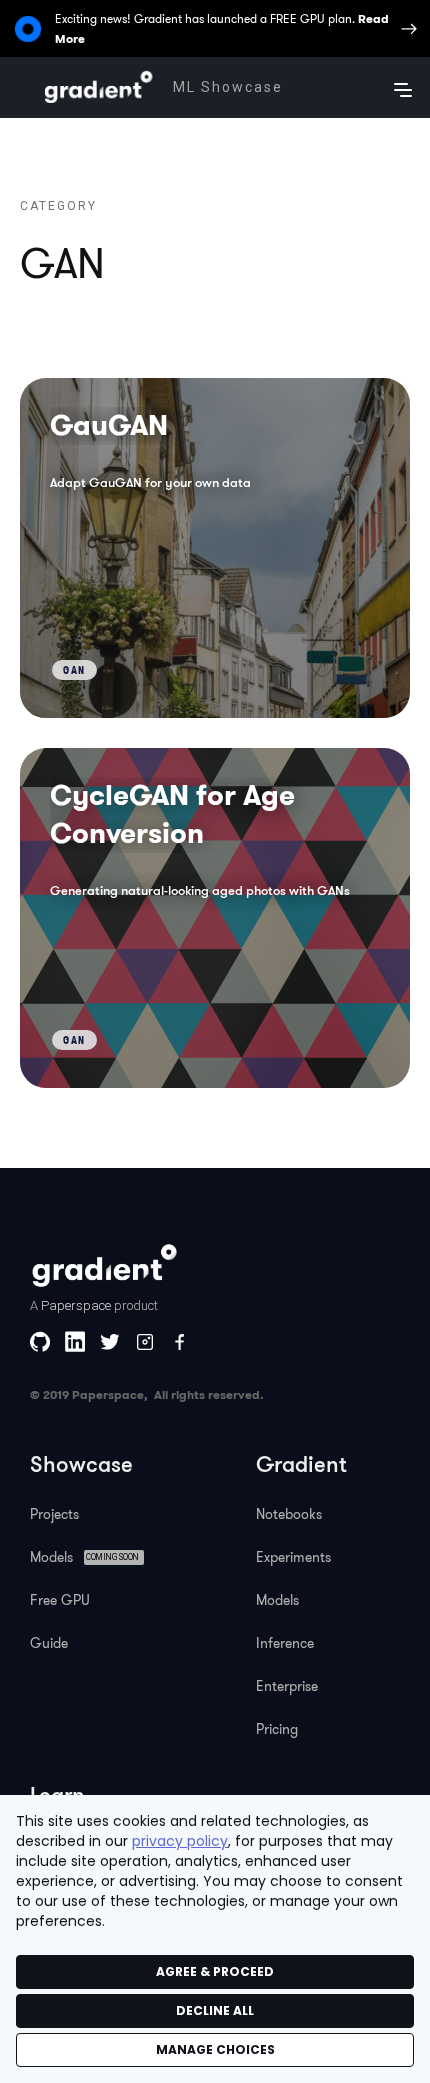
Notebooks (289, 1514)
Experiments (293, 1557)
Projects (54, 1514)
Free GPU (60, 1600)
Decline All (215, 2010)
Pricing (277, 1729)
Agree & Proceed (215, 1971)
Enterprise (287, 1686)
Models (277, 1600)
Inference (285, 1643)
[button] (403, 87)
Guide (49, 1643)
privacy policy (180, 1841)
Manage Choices (215, 2049)
